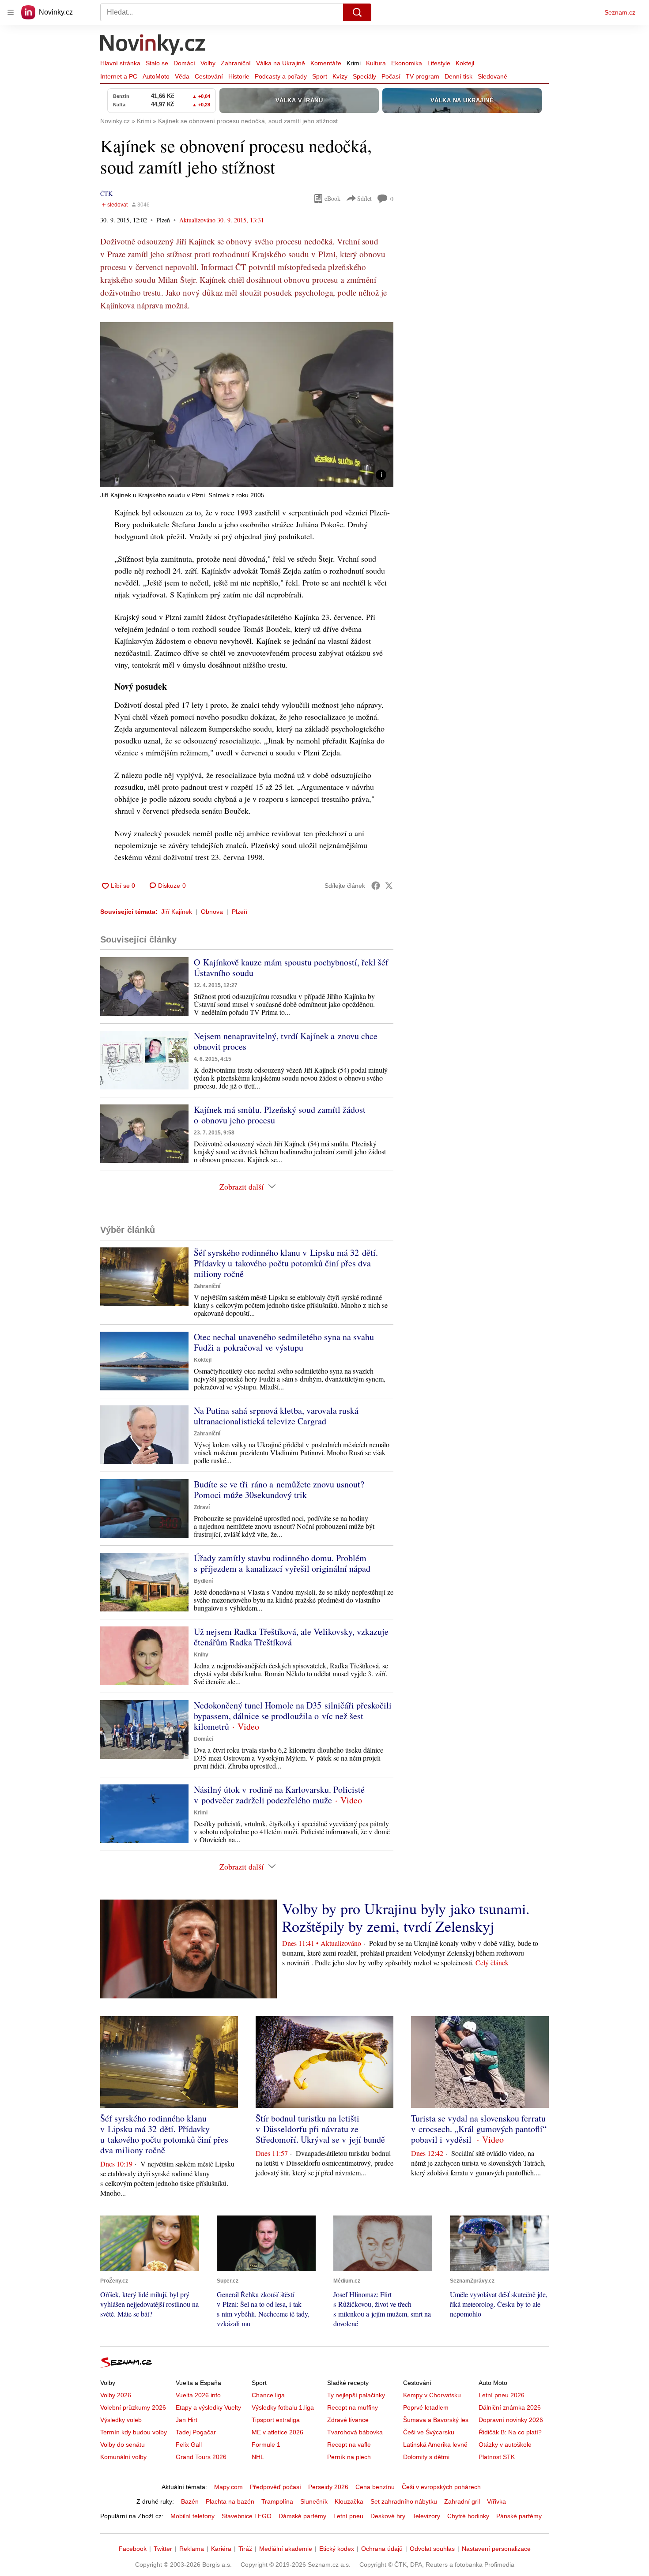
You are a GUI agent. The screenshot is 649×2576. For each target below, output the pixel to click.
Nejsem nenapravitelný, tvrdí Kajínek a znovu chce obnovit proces (286, 1041)
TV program (423, 76)
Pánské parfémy (519, 2516)
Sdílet (364, 198)
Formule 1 (266, 2445)
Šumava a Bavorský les (436, 2420)
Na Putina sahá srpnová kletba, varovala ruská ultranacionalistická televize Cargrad (276, 1416)
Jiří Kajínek (177, 912)
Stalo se (157, 63)
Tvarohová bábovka (355, 2432)
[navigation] (11, 12)
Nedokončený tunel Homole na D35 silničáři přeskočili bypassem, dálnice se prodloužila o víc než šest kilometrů (293, 1716)
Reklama (192, 2549)
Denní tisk (458, 76)
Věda (182, 76)
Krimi (354, 63)
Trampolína (277, 2501)
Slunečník (314, 2501)
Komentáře (326, 63)
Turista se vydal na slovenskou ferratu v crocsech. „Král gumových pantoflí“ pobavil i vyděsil (479, 2129)
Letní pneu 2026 (502, 2395)
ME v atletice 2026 (277, 2432)
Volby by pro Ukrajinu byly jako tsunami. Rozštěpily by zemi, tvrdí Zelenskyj (406, 1917)
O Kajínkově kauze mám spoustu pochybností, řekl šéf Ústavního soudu (291, 967)
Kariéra (221, 2549)
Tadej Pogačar (196, 2432)
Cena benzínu (375, 2487)
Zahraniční (236, 63)
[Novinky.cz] (153, 45)
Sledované (492, 76)
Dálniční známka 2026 (510, 2407)
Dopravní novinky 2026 (511, 2420)
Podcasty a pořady (281, 76)
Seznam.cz (620, 12)
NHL (258, 2457)
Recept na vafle (349, 2445)
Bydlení (203, 1581)
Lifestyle (439, 63)
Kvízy (340, 76)
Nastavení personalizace (496, 2549)
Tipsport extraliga (276, 2420)
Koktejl (465, 63)
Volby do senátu (123, 2445)
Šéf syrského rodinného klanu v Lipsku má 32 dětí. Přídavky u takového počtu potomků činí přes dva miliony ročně (286, 1263)
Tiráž (245, 2549)
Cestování (209, 76)
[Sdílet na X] (389, 886)
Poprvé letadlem (426, 2407)
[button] (247, 405)
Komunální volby (123, 2457)
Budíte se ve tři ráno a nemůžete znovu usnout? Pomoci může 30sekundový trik (279, 1489)
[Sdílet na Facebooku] (376, 886)
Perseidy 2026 (328, 2487)
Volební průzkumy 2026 (133, 2407)
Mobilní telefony (192, 2516)
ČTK (106, 193)
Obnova (212, 912)
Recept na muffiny (353, 2407)
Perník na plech (349, 2457)
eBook (332, 198)
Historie (239, 76)
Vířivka (496, 2501)
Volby (208, 63)
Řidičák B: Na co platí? (510, 2432)
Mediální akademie (286, 2549)
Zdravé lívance (348, 2420)
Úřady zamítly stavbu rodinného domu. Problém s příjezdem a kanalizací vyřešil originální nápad (282, 1563)
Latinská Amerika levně (435, 2445)
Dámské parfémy (302, 2516)
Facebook (133, 2549)
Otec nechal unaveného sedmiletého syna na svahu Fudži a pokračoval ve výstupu (284, 1342)
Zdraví (202, 1507)
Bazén (190, 2501)
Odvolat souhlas (432, 2549)
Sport (320, 76)
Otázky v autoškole (505, 2445)
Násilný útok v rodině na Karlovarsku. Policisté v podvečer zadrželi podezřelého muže (279, 1795)
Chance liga (268, 2395)
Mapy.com (228, 2487)
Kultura (376, 63)
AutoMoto (156, 76)
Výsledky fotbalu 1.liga (283, 2407)
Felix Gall (189, 2445)
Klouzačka (349, 2501)
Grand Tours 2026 (201, 2457)
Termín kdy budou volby (134, 2432)
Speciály (364, 76)
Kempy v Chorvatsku (432, 2395)
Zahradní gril (462, 2501)
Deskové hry (388, 2516)
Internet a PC (119, 76)
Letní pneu (348, 2516)
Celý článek (492, 1962)
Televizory (426, 2516)
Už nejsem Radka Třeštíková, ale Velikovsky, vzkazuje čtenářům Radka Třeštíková (291, 1637)
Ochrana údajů (382, 2549)
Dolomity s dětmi (426, 2457)
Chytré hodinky (468, 2516)
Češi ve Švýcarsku (429, 2432)
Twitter (163, 2549)
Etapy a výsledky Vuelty (208, 2407)
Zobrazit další (241, 1187)
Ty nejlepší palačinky (356, 2395)
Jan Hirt (187, 2420)
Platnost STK (497, 2457)
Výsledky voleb (121, 2420)
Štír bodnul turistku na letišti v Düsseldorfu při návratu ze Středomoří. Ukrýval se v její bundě (320, 2129)
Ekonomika (407, 63)
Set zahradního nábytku (404, 2501)
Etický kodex (337, 2549)
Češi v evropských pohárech (441, 2487)
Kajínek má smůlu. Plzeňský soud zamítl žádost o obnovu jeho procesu (280, 1115)
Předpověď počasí (275, 2487)
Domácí (184, 63)
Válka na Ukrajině (281, 63)
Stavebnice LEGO (247, 2516)
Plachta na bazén (230, 2501)
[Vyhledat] (357, 12)
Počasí (391, 76)
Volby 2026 (116, 2395)
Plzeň (240, 912)
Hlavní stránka (120, 63)
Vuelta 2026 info (198, 2395)
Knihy (201, 1655)
